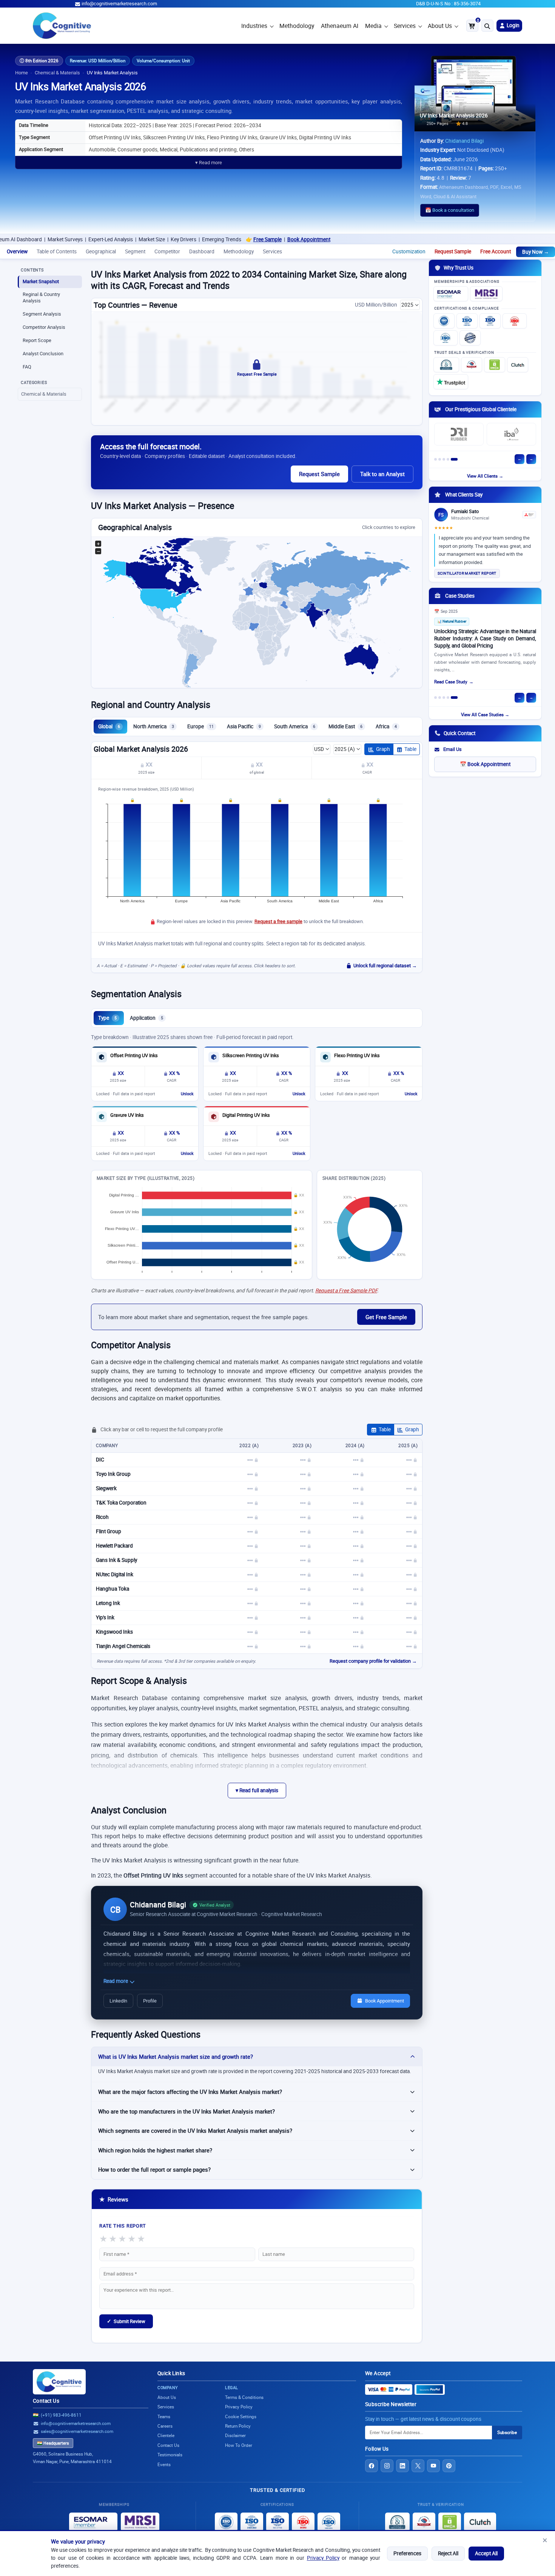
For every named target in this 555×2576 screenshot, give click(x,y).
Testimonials (170, 2455)
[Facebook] (372, 2466)
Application (146, 1018)
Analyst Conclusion (43, 354)
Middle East (345, 726)
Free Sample (190, 239)
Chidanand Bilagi (464, 141)
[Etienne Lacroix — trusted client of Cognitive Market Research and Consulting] (459, 435)
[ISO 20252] (515, 321)
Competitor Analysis (44, 327)
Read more (116, 1981)
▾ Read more (209, 163)
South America (295, 726)
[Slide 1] (438, 459)
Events (164, 2464)
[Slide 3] (448, 459)
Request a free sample (278, 921)
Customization (409, 251)
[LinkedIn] (402, 2466)
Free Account (496, 251)
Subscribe (507, 2432)
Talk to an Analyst (382, 474)
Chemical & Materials (57, 73)
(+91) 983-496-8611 (61, 2415)
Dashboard (202, 251)
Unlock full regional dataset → (385, 966)
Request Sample (453, 251)
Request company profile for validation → (373, 1661)
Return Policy (238, 2426)
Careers (165, 2426)
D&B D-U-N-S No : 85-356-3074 (448, 4)
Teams (164, 2416)
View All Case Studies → (485, 715)
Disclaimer (235, 2435)
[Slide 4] (452, 459)
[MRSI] (486, 294)
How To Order (239, 2445)
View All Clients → (485, 476)
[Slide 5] (456, 459)
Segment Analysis (42, 314)
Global (109, 726)
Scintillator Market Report (467, 573)
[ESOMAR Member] (451, 294)
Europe (200, 726)
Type (107, 1018)
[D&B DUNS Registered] (397, 2522)
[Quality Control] (470, 338)
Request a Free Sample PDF (346, 1290)
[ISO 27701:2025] (490, 321)
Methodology (297, 26)
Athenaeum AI (340, 26)
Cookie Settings (241, 2416)
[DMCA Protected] (495, 365)
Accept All (486, 2553)
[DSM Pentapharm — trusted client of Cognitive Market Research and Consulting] (511, 435)
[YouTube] (433, 2466)
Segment (135, 251)
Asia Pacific (244, 726)
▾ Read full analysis (257, 1790)
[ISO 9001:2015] (444, 321)
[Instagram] (387, 2466)
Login (513, 25)
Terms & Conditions (244, 2397)
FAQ (27, 367)
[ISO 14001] (446, 338)
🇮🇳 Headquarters (53, 2443)
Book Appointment (231, 239)
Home (22, 73)
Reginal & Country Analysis (41, 298)
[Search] (487, 26)
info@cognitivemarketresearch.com (119, 4)
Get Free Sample (386, 1317)
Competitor (167, 251)
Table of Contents (57, 251)
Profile (150, 2001)
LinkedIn (118, 2001)
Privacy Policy (323, 2558)
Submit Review (126, 2321)
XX (149, 765)
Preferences (407, 2553)
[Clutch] (518, 365)
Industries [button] (254, 26)
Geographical (101, 251)
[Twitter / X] (418, 2466)
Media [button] (373, 26)
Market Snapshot (41, 281)
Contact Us (46, 2401)
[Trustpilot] (451, 382)
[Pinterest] (449, 2466)
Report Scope (37, 340)
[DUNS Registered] (446, 365)
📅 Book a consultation (450, 210)
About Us (440, 26)
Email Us (452, 749)
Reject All (448, 2553)
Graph (383, 749)
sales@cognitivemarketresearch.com (77, 2431)
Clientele (166, 2435)
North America (154, 726)
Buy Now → (536, 252)
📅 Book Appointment (485, 764)
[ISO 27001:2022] (467, 321)
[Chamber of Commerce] (472, 365)
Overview (17, 251)
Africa (386, 726)
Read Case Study (451, 684)
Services (405, 26)
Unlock (187, 1094)
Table (410, 749)
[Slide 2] (444, 459)
